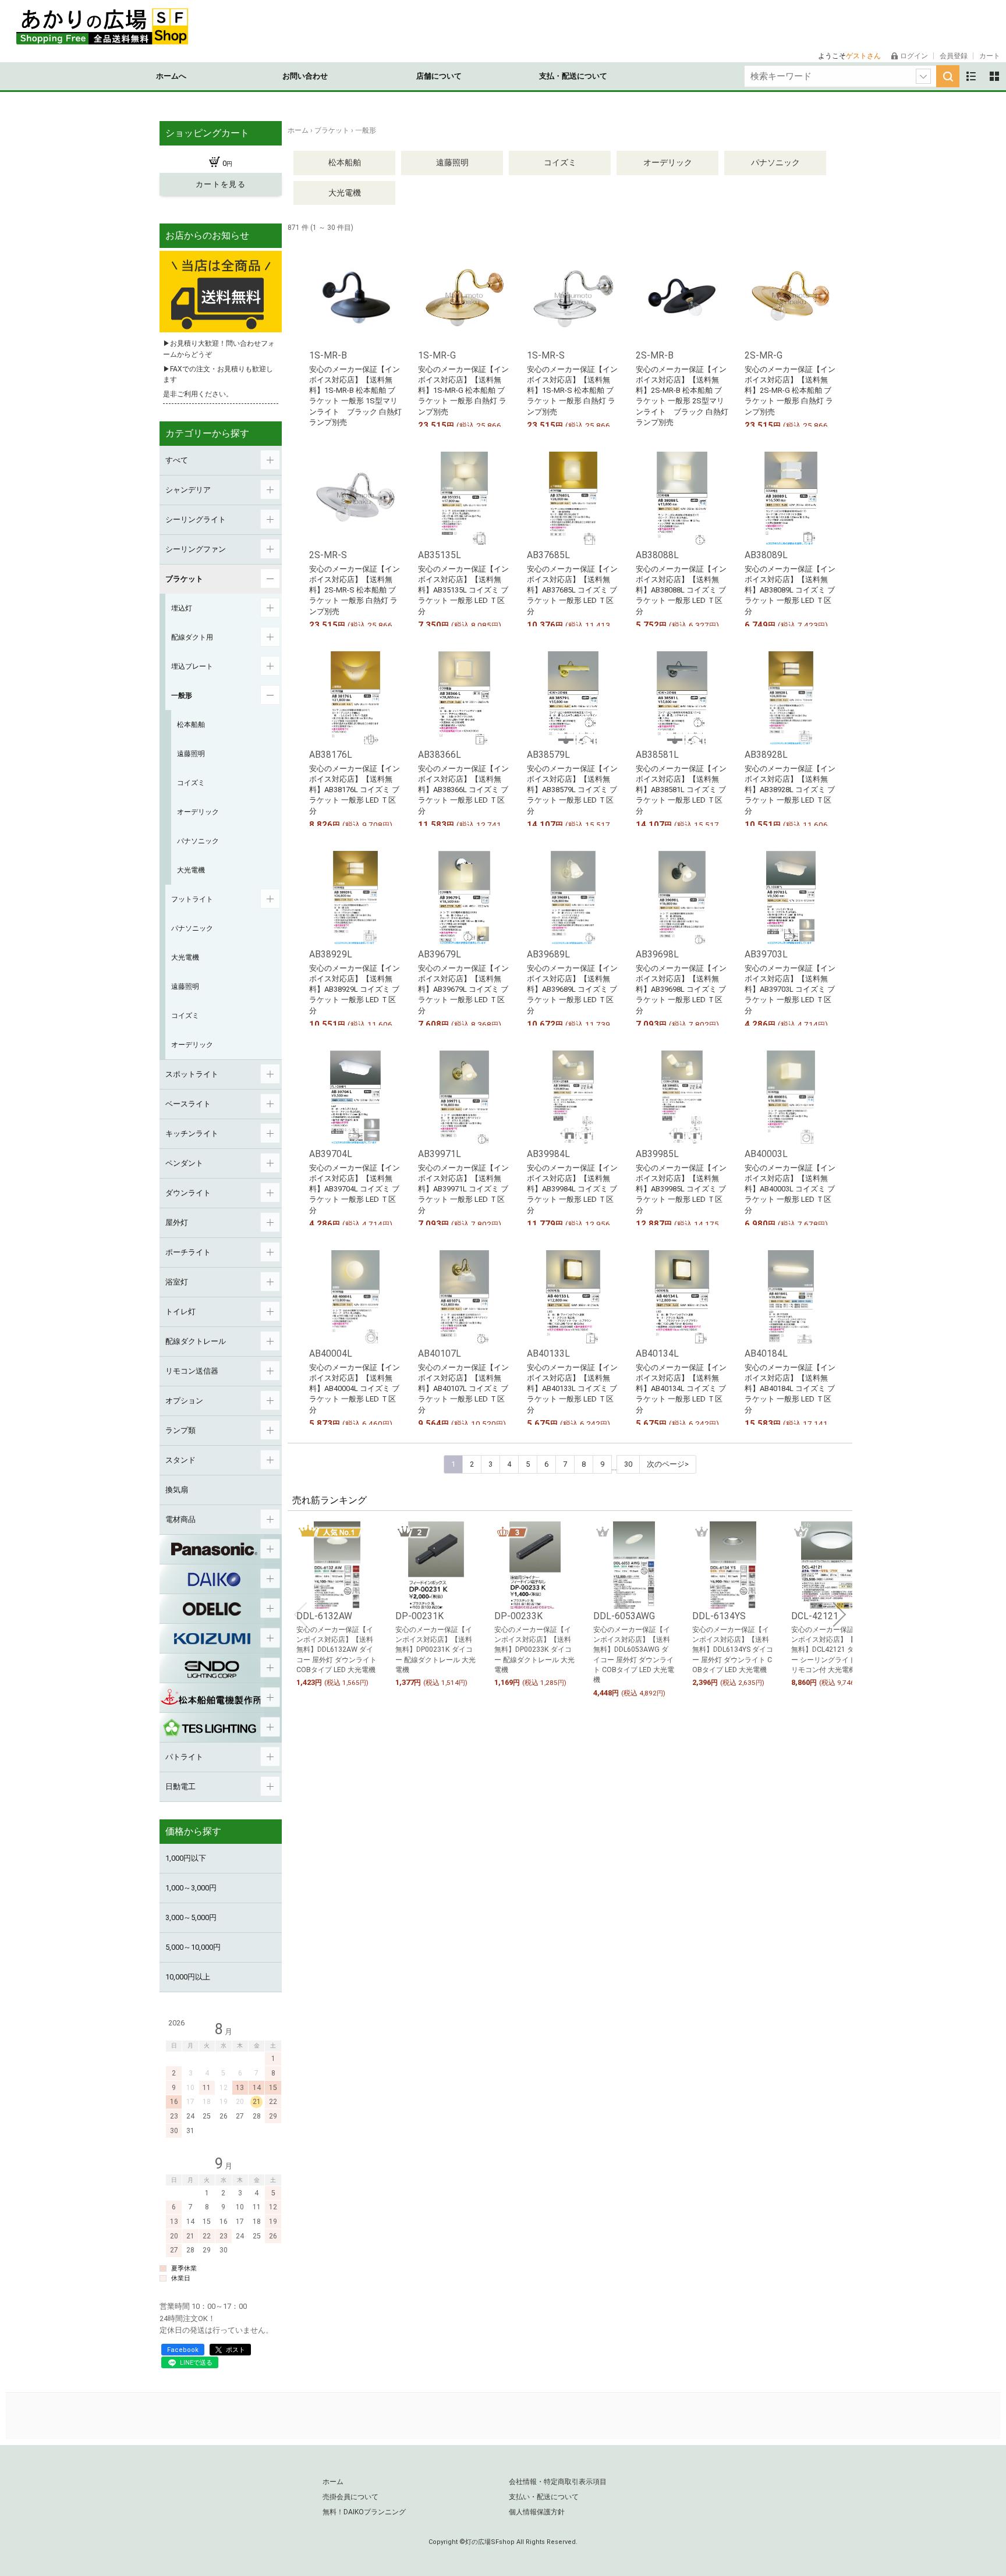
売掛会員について (350, 2497)
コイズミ (560, 162)
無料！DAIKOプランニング (364, 2512)
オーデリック (668, 162)
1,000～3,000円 (191, 1888)
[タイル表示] (994, 76)
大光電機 (345, 193)
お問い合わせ (305, 76)
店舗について (439, 76)
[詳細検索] (923, 76)
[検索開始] (948, 76)
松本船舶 (345, 162)
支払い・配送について (544, 2497)
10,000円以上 (188, 1977)
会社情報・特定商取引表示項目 (558, 2482)
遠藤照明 (452, 162)
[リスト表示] (971, 76)
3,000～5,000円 (191, 1917)
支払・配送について (573, 76)
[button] (300, 1615)
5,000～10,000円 (193, 1947)
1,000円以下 (186, 1858)
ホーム (333, 2482)
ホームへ (171, 76)
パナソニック (775, 162)
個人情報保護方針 (537, 2512)
